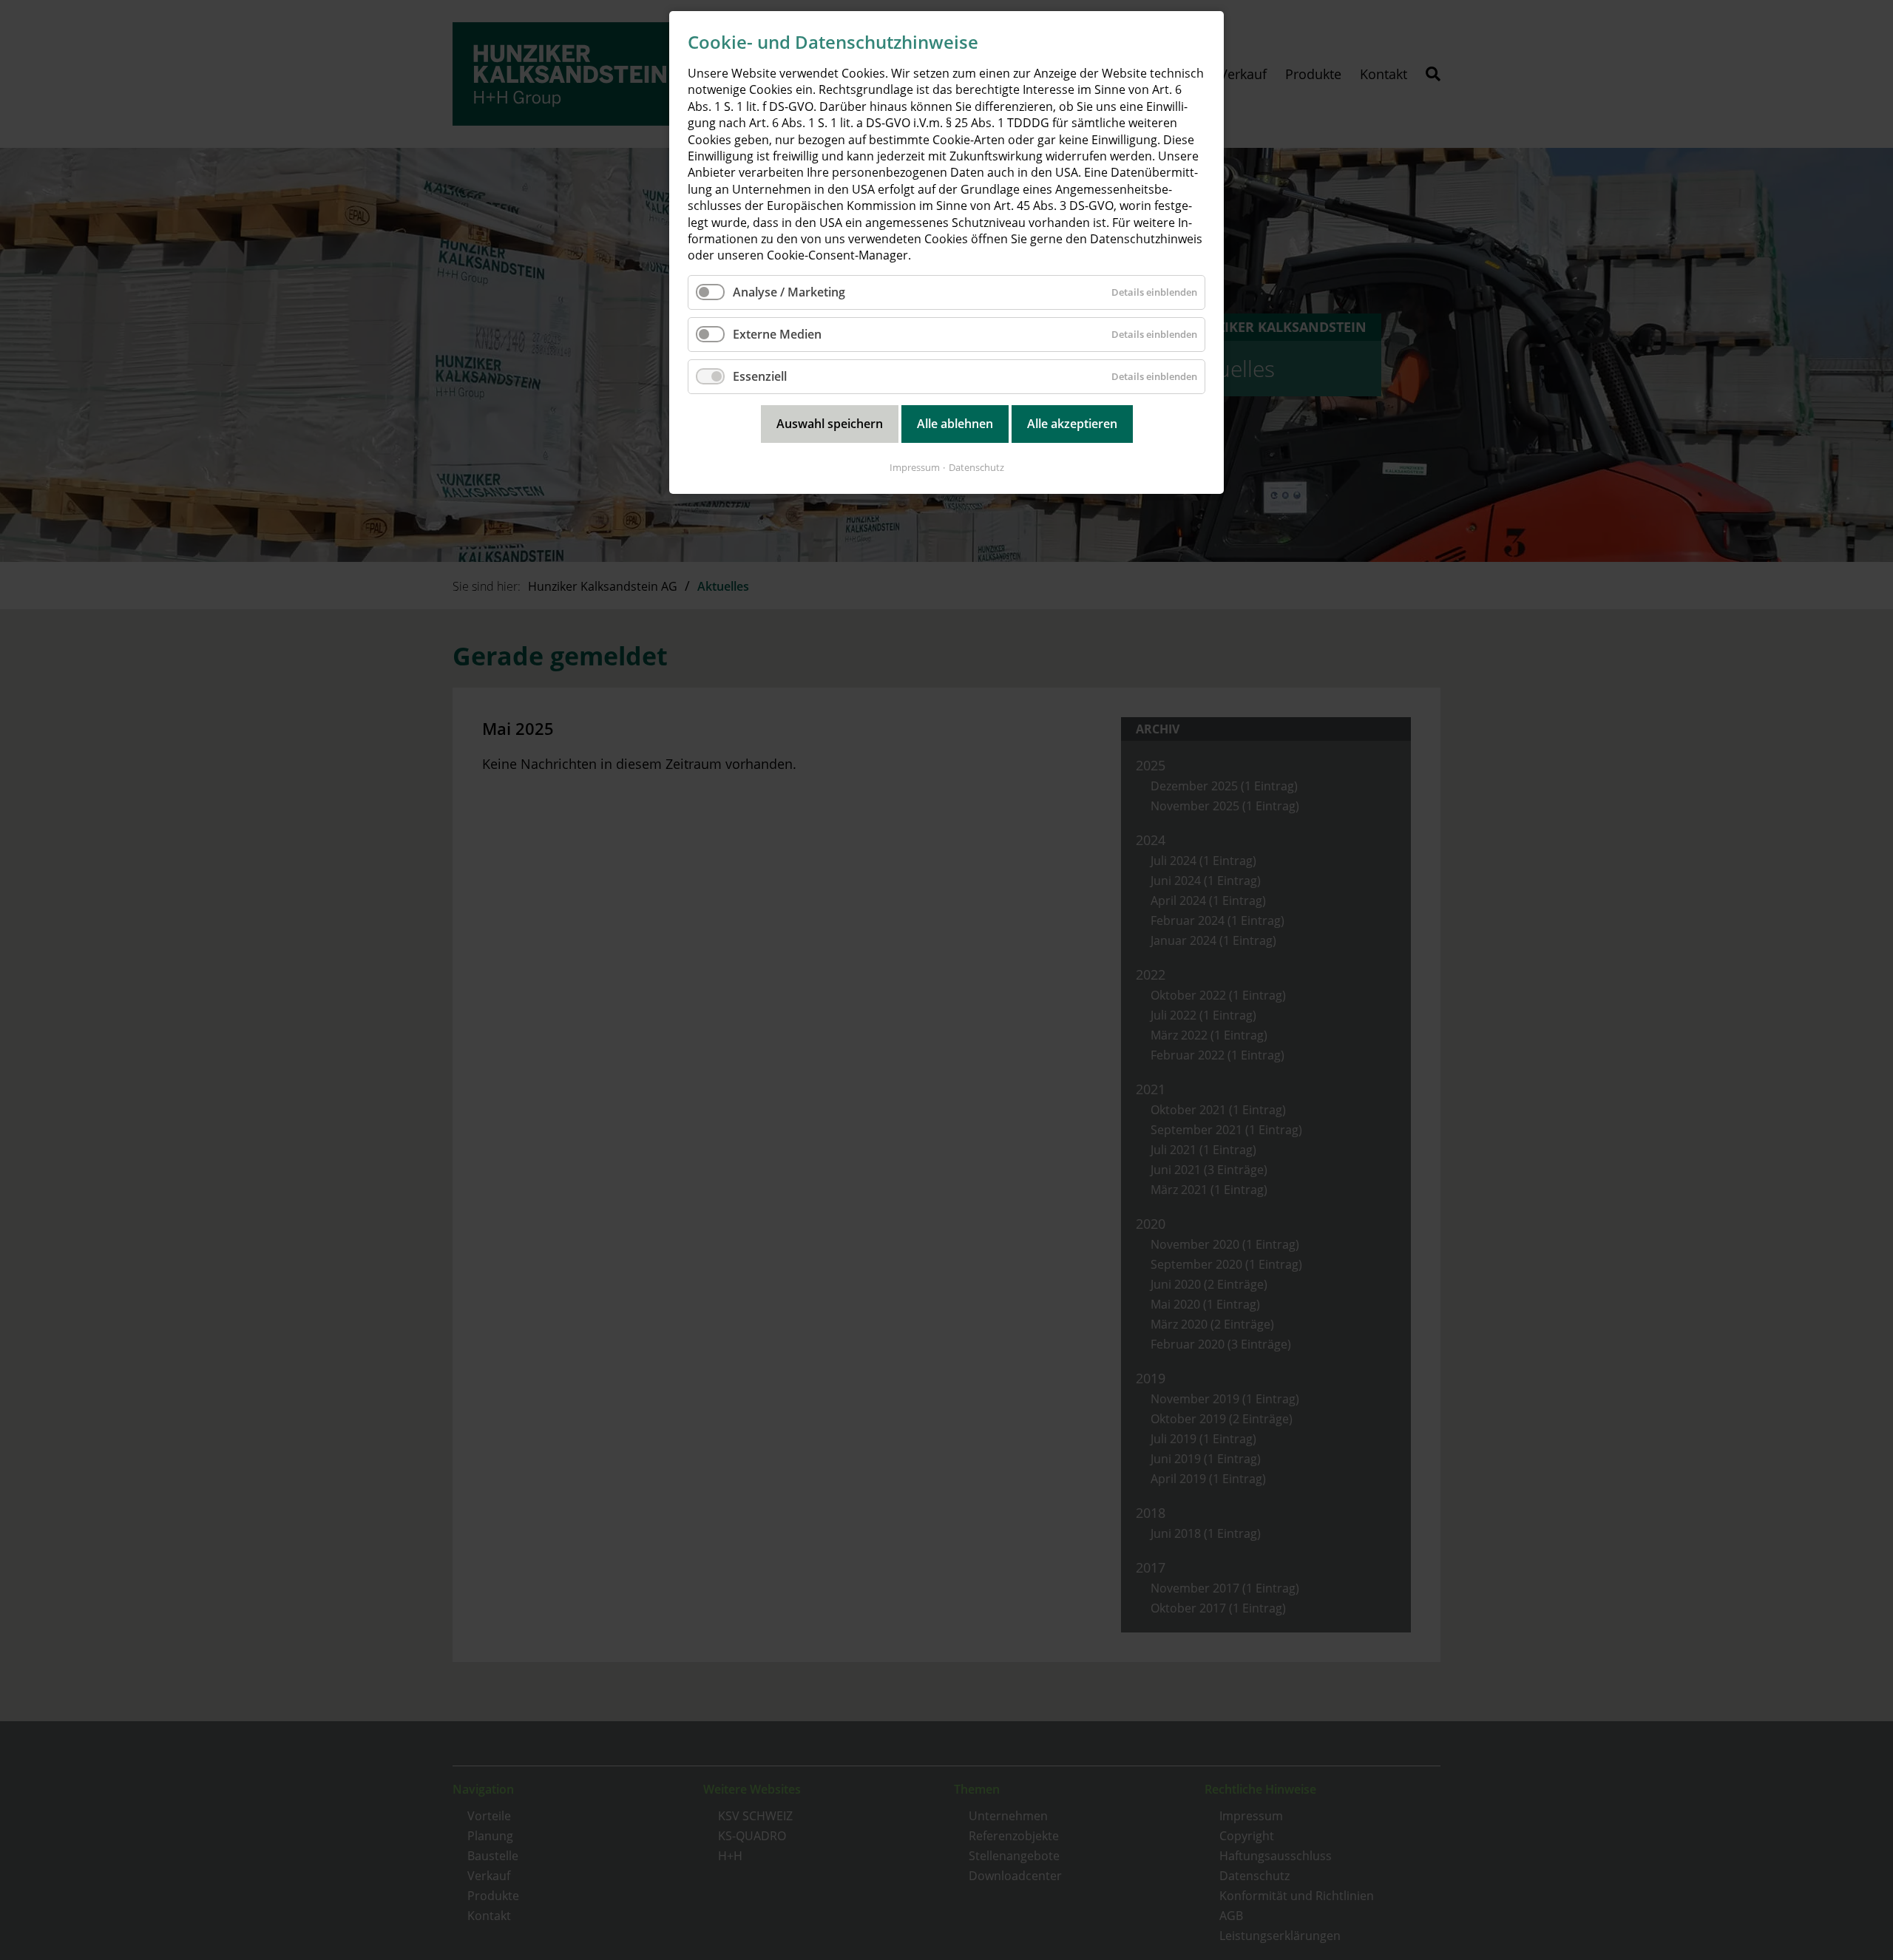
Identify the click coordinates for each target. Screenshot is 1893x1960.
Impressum (915, 467)
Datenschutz (976, 467)
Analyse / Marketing (789, 292)
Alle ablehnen (955, 424)
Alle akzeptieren (1072, 424)
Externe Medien (777, 334)
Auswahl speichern (830, 424)
